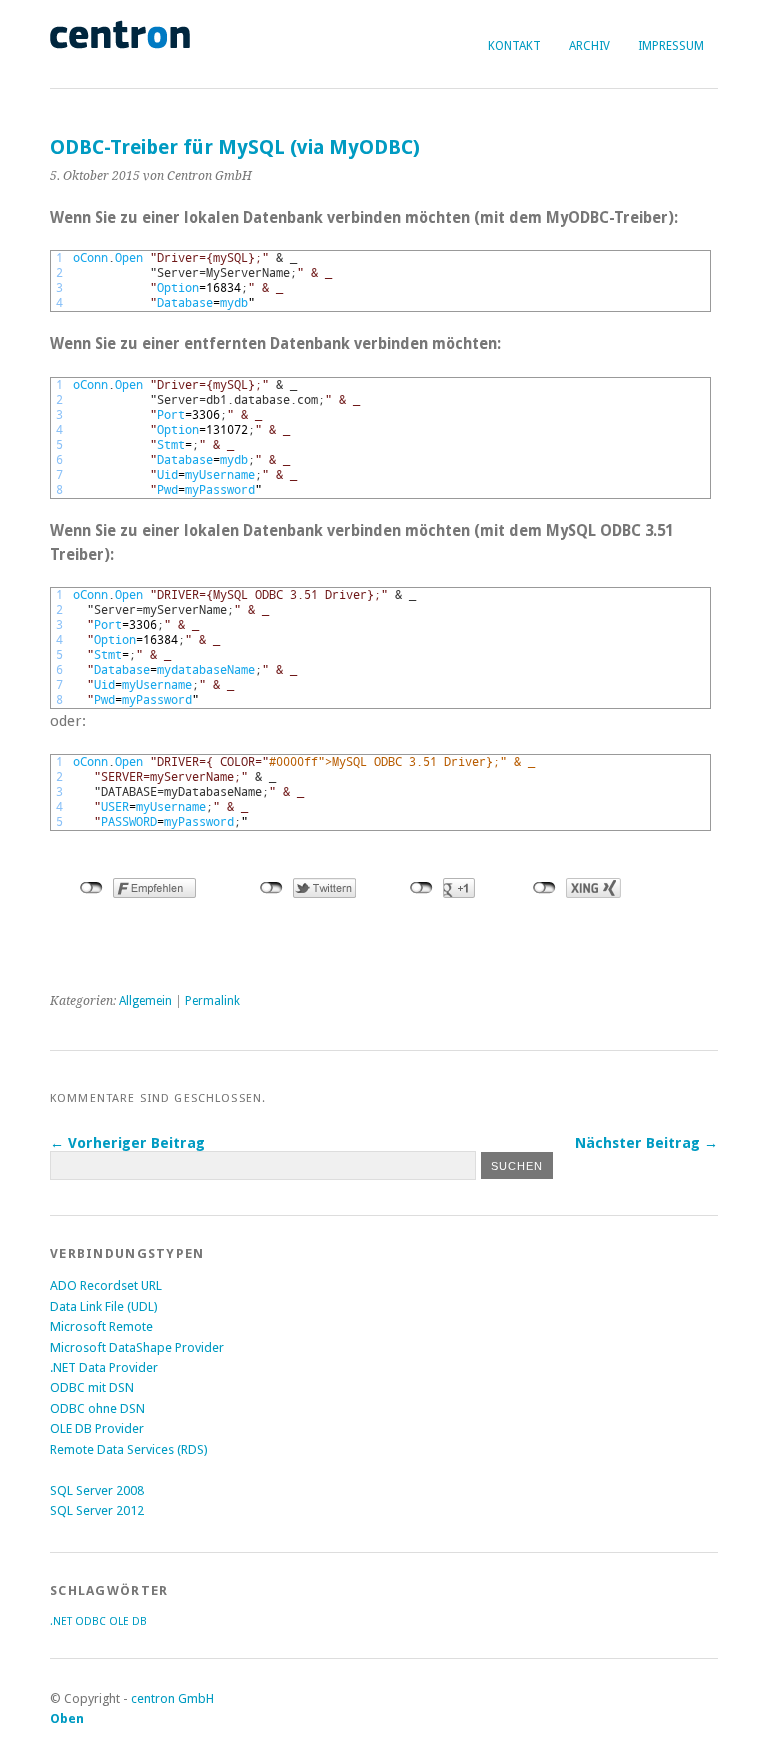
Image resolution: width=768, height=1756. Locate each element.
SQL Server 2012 (97, 1510)
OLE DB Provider (97, 1428)
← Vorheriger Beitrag (127, 1143)
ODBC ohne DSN (97, 1408)
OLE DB (128, 1621)
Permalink (212, 1001)
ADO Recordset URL (106, 1285)
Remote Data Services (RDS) (129, 1449)
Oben (67, 1718)
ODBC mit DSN (92, 1387)
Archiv (589, 46)
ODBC (90, 1621)
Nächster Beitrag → (646, 1143)
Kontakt (514, 46)
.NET (61, 1621)
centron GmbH (172, 1698)
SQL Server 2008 (97, 1490)
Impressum (671, 46)
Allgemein (145, 1001)
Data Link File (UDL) (104, 1306)
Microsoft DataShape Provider (137, 1347)
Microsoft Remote (101, 1326)
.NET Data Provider (104, 1367)
